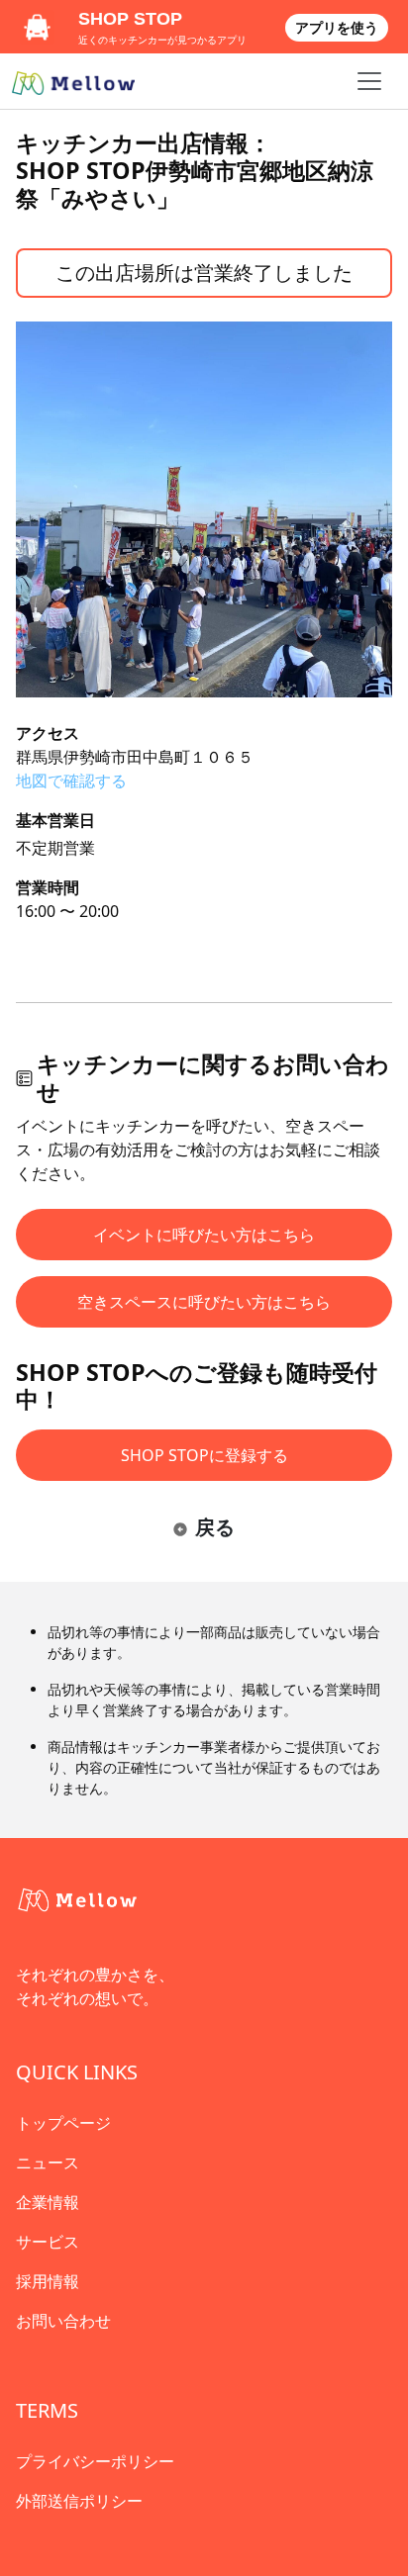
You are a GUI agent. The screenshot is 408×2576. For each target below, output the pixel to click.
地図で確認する (71, 781)
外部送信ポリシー (79, 2501)
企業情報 (48, 2202)
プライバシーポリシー (95, 2461)
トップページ (63, 2123)
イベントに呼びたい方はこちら (204, 1235)
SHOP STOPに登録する (204, 1455)
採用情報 (48, 2281)
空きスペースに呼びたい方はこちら (204, 1302)
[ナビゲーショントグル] (369, 81)
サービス (48, 2242)
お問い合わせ (63, 2321)
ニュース (48, 2162)
